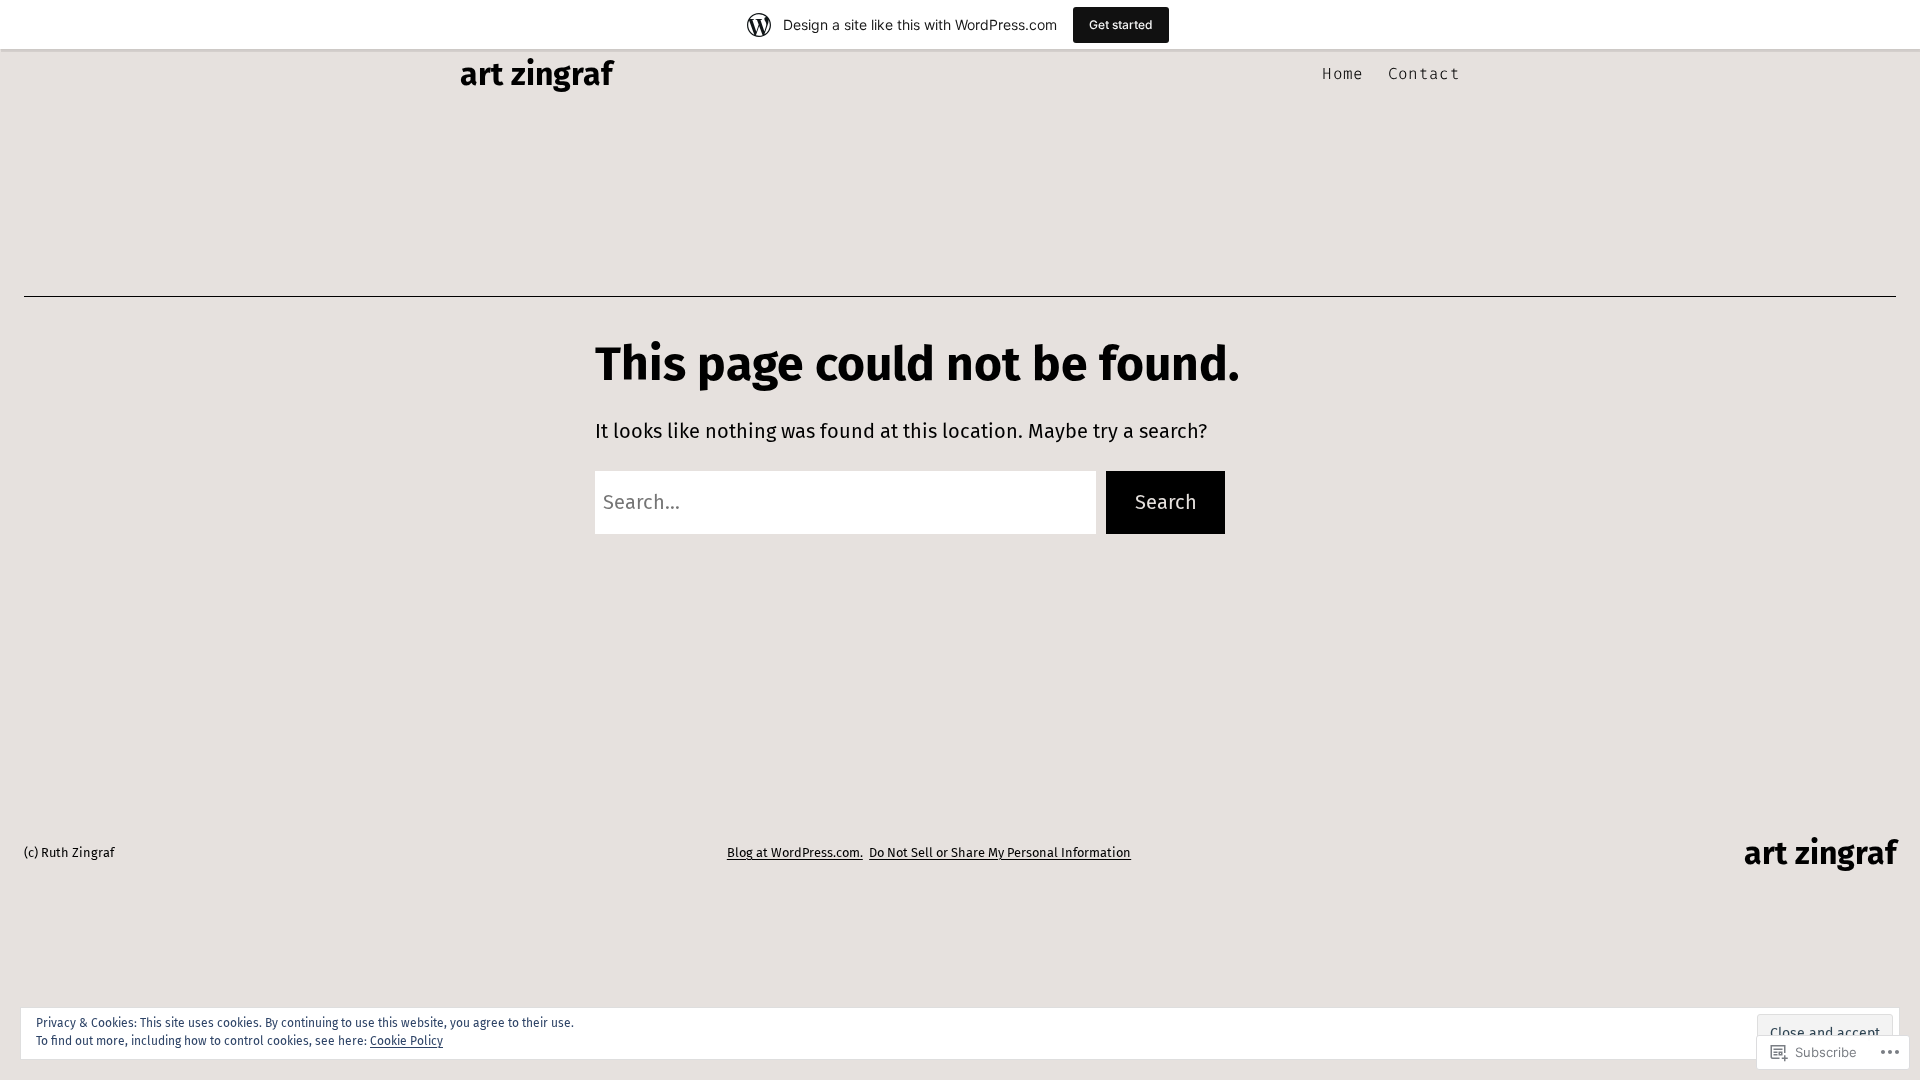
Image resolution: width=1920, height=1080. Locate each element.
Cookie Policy (406, 1041)
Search (1166, 502)
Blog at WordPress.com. (795, 852)
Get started (1121, 24)
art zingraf (536, 74)
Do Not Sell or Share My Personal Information (1000, 852)
